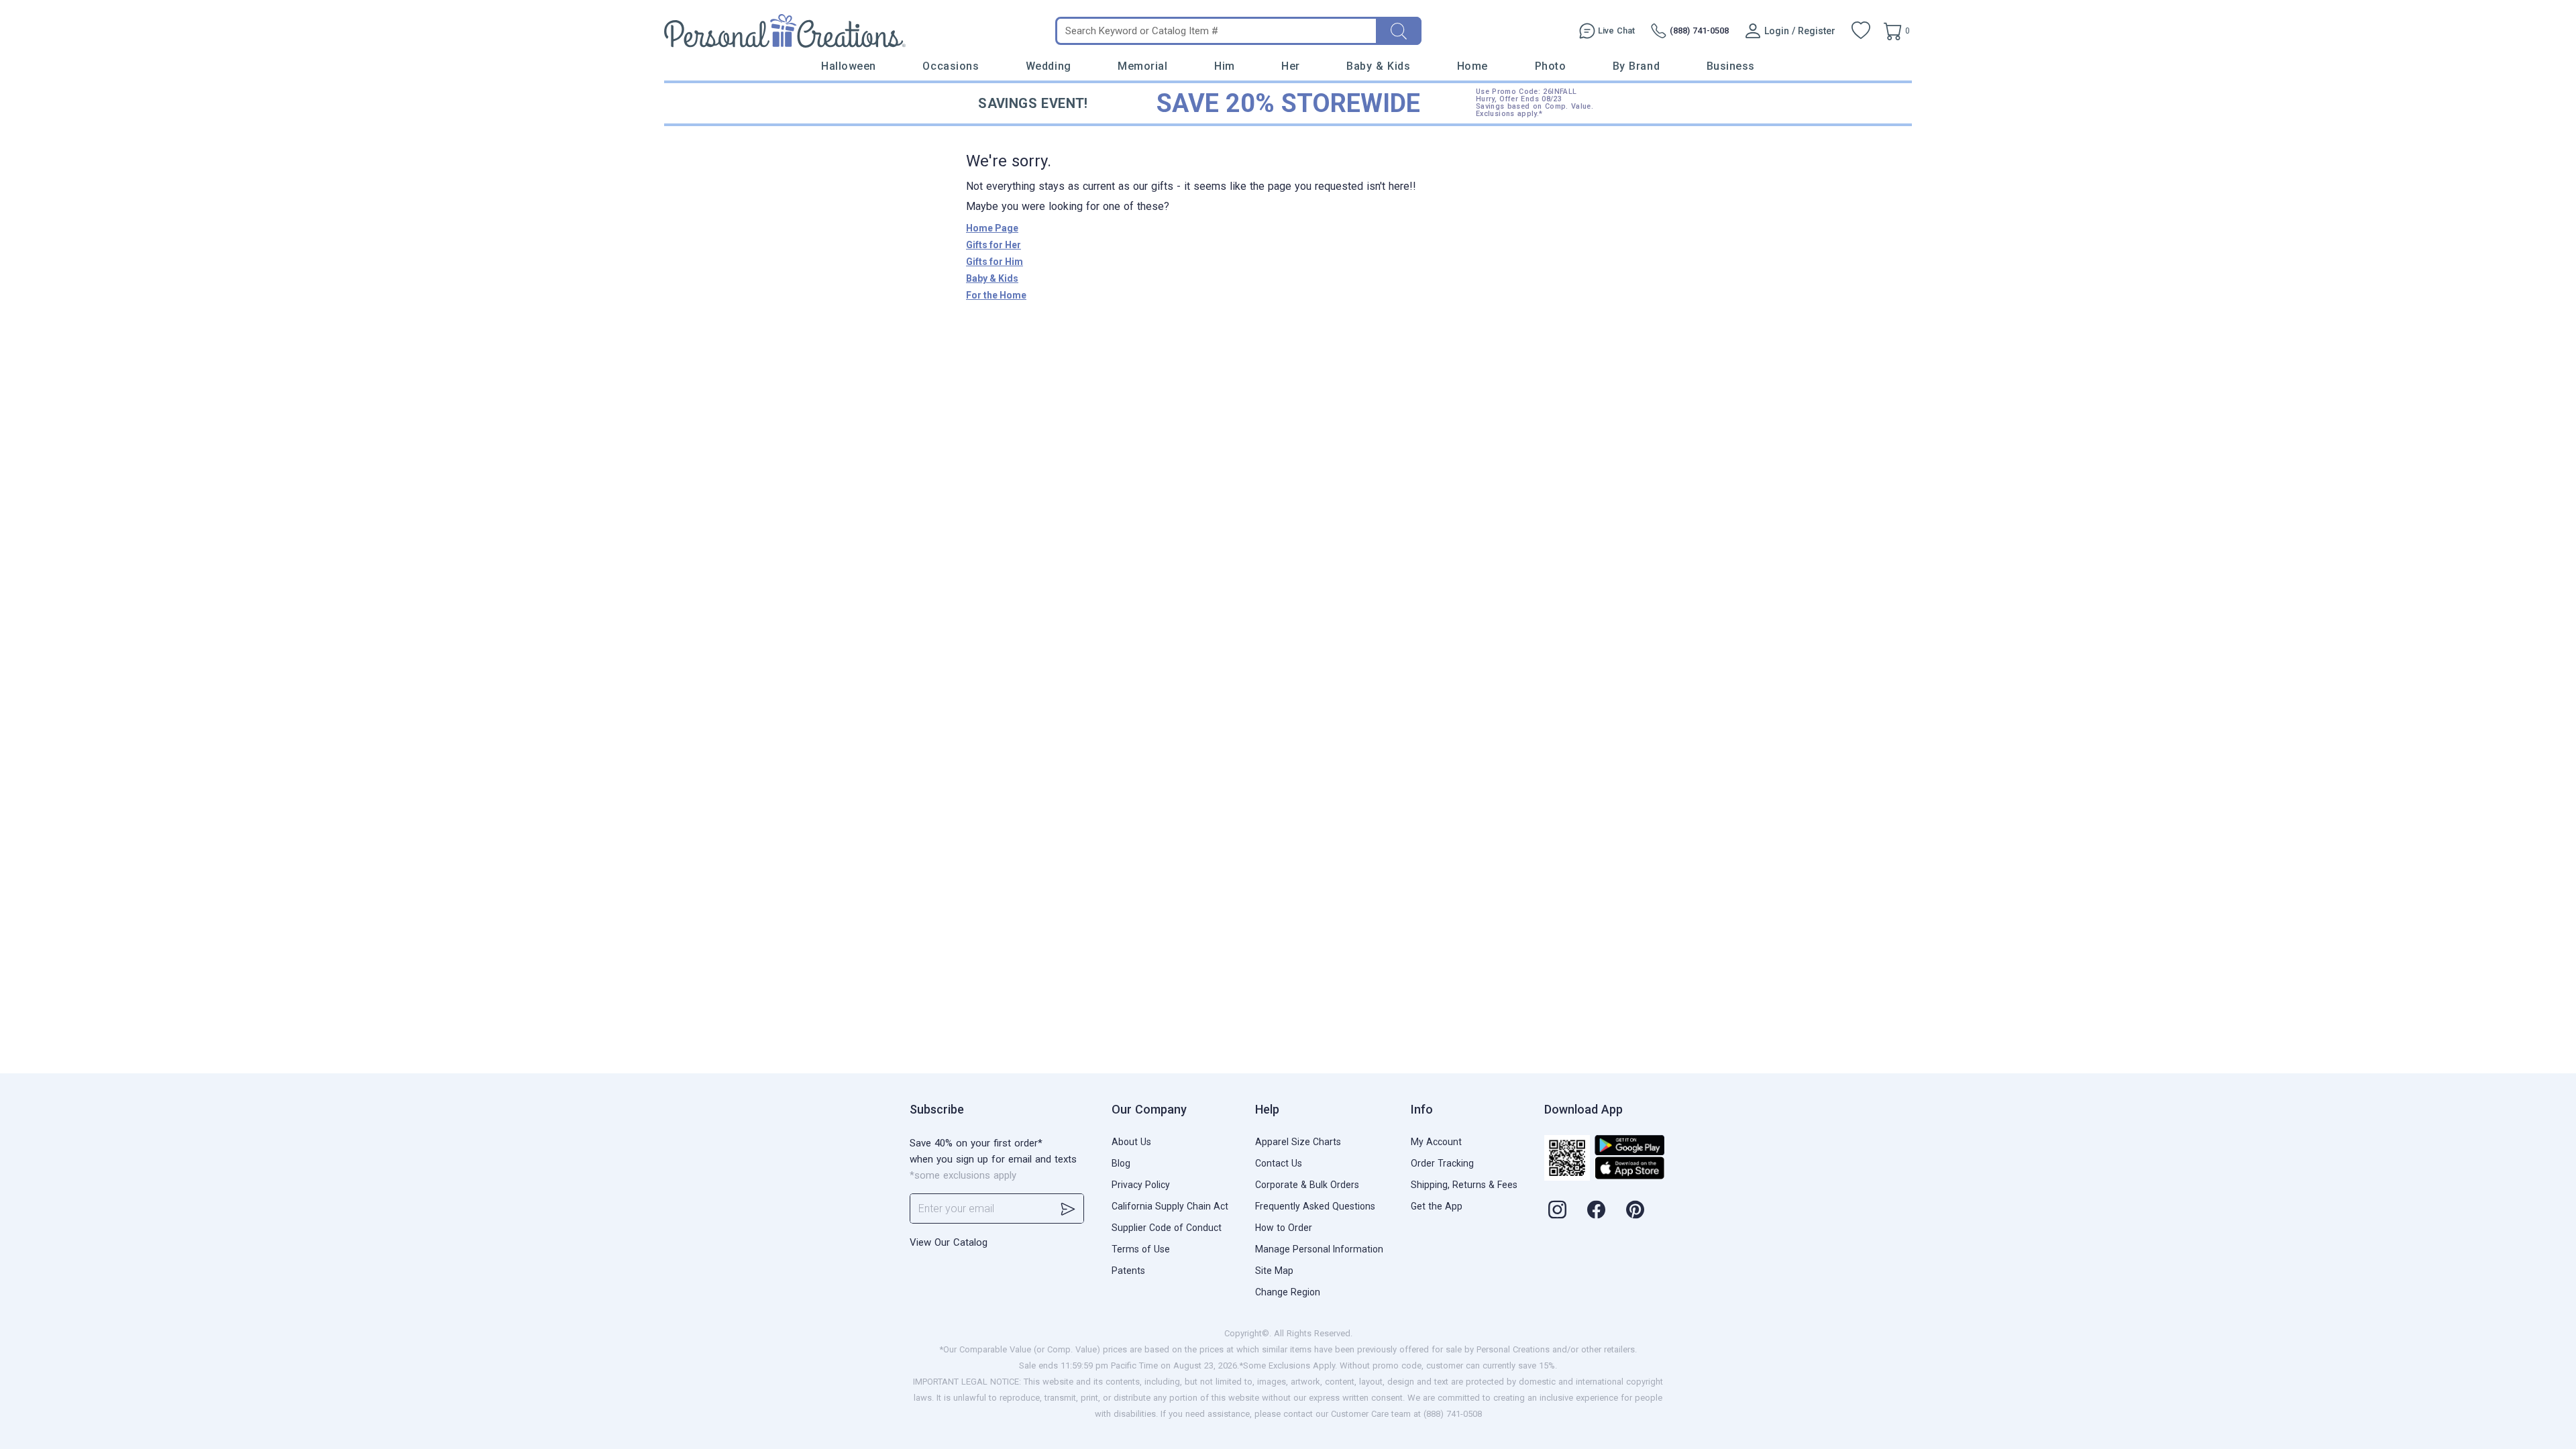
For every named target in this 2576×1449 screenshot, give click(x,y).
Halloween (849, 66)
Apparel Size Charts (1298, 1142)
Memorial (1142, 66)
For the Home (996, 295)
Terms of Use (1141, 1249)
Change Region (1288, 1292)
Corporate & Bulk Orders (1307, 1185)
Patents (1128, 1271)
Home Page (992, 228)
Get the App (1437, 1206)
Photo (1551, 66)
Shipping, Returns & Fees (1464, 1185)
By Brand (1636, 66)
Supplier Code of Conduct (1167, 1228)
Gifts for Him (995, 262)
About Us (1131, 1142)
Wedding (1049, 66)
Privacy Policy (1141, 1185)
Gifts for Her (994, 245)
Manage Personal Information (1319, 1249)
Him (1225, 66)
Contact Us (1279, 1163)
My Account (1436, 1142)
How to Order (1284, 1228)
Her (1291, 66)
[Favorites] (1861, 31)
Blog (1121, 1163)
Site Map (1274, 1271)
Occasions (951, 66)
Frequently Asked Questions (1315, 1206)
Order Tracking (1442, 1163)
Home (1472, 66)
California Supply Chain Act (1170, 1206)
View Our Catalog (949, 1242)
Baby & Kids (1378, 66)
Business (1731, 66)
